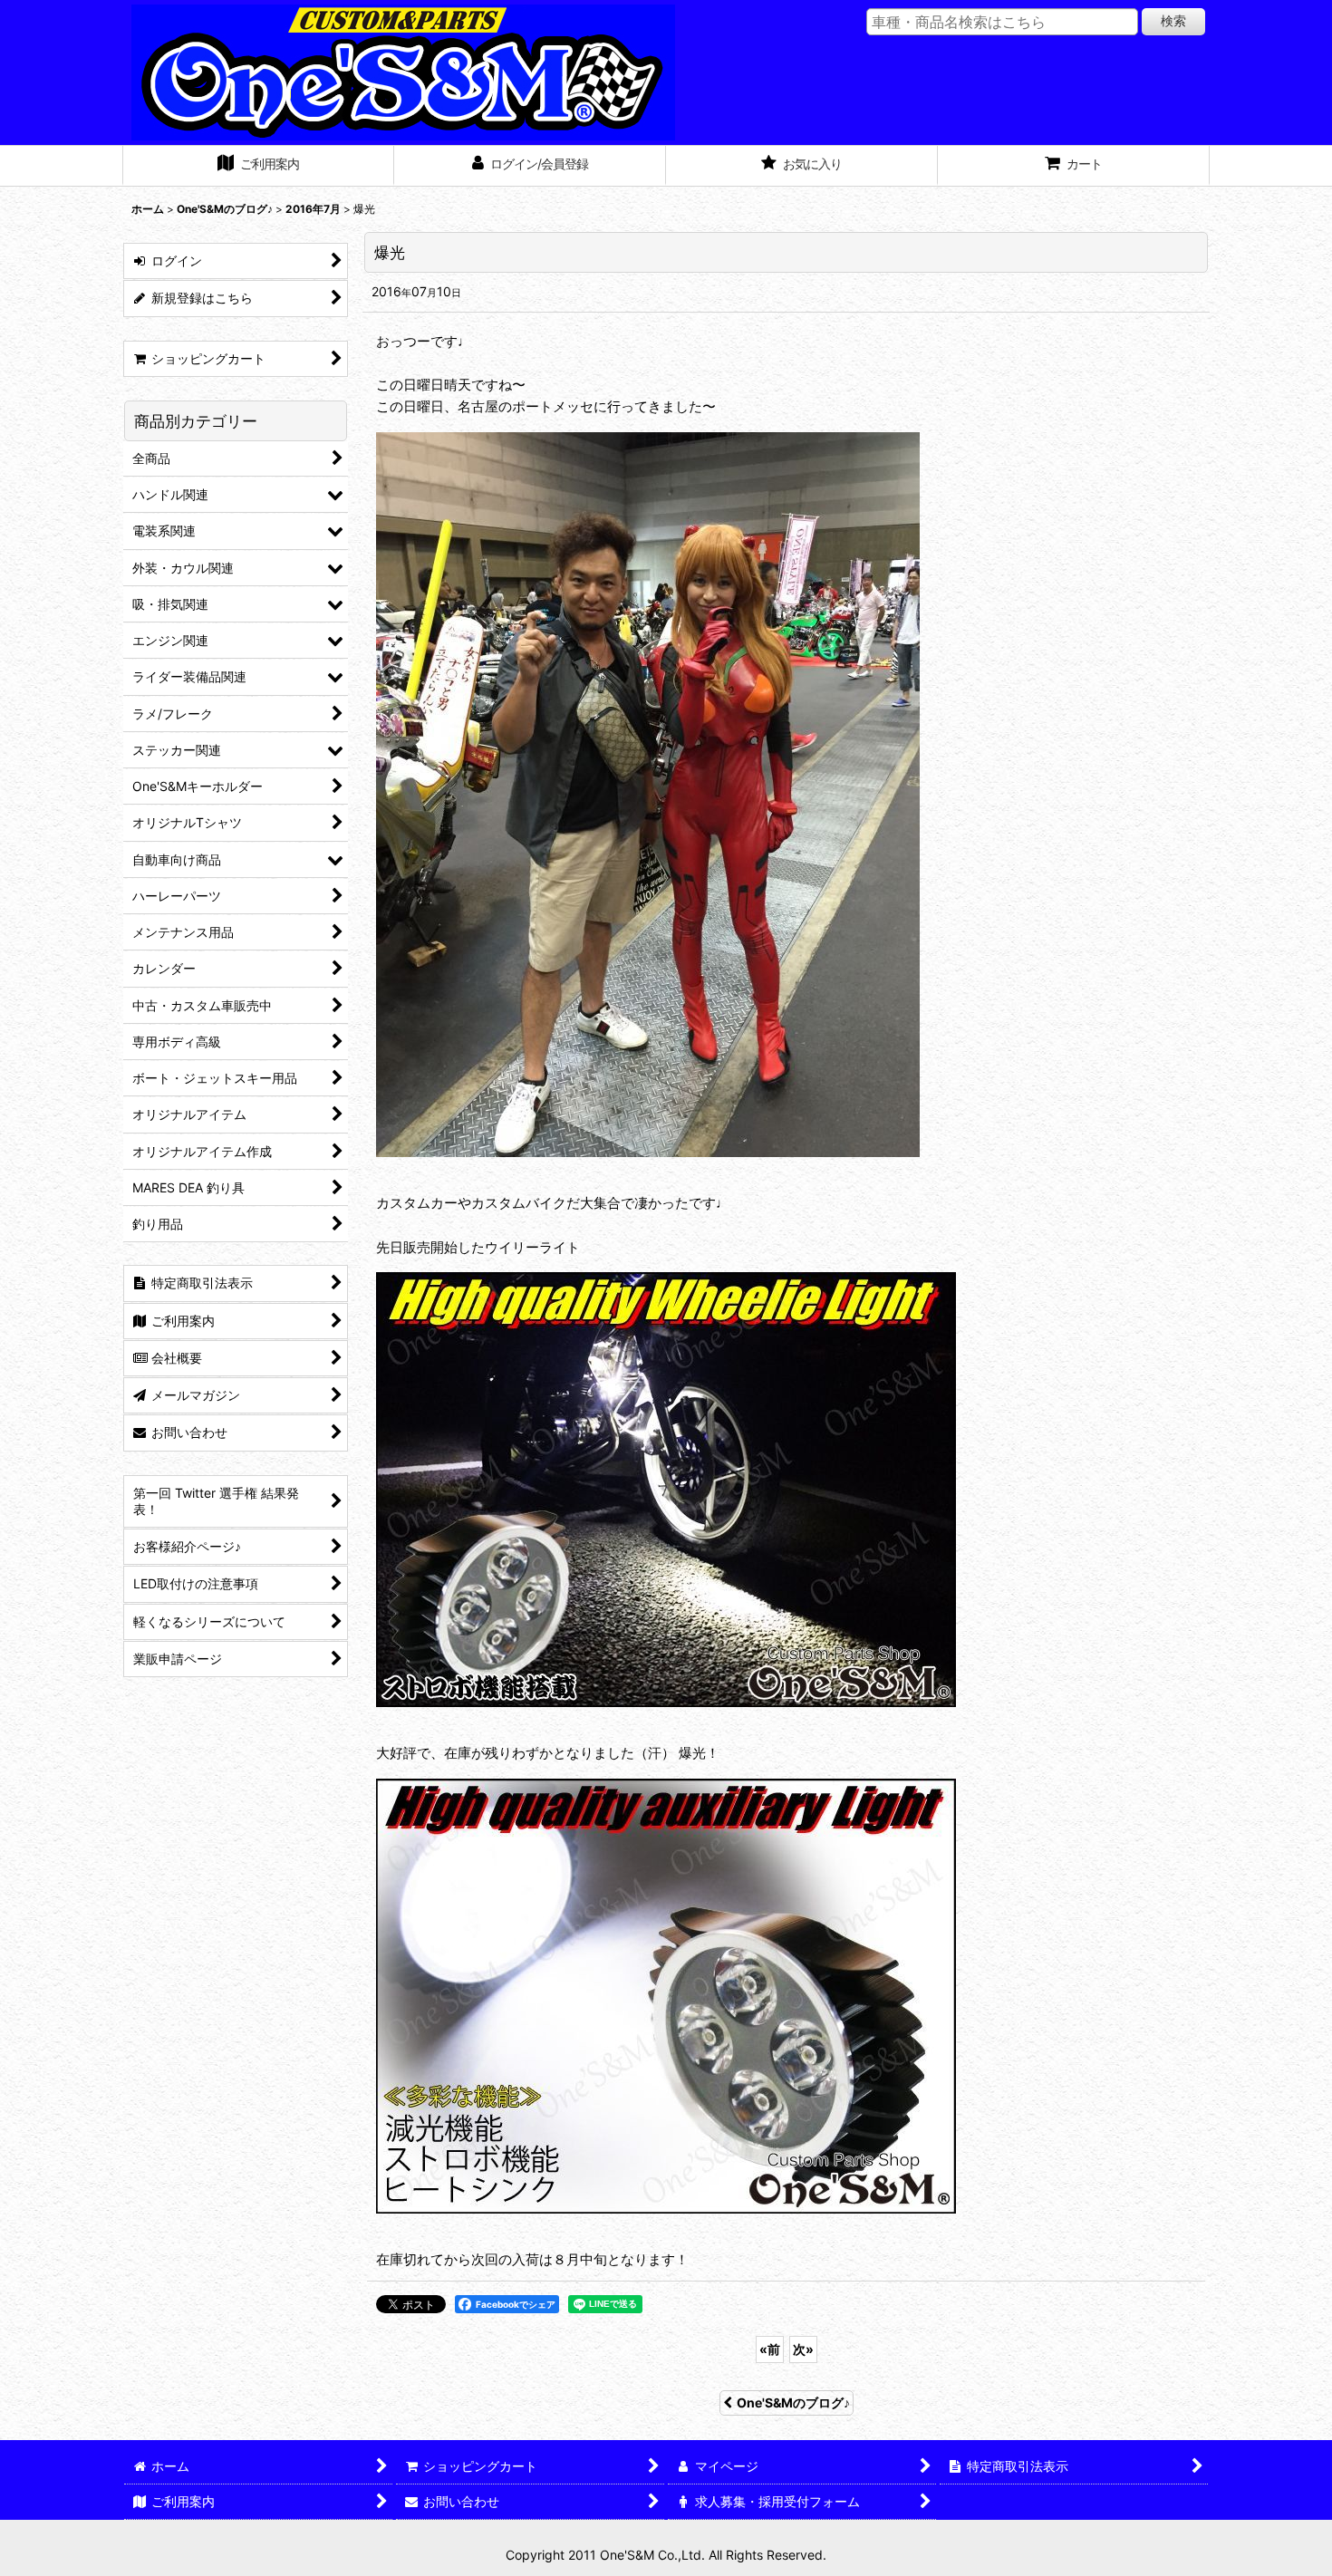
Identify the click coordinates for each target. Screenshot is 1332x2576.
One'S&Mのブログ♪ (793, 2402)
